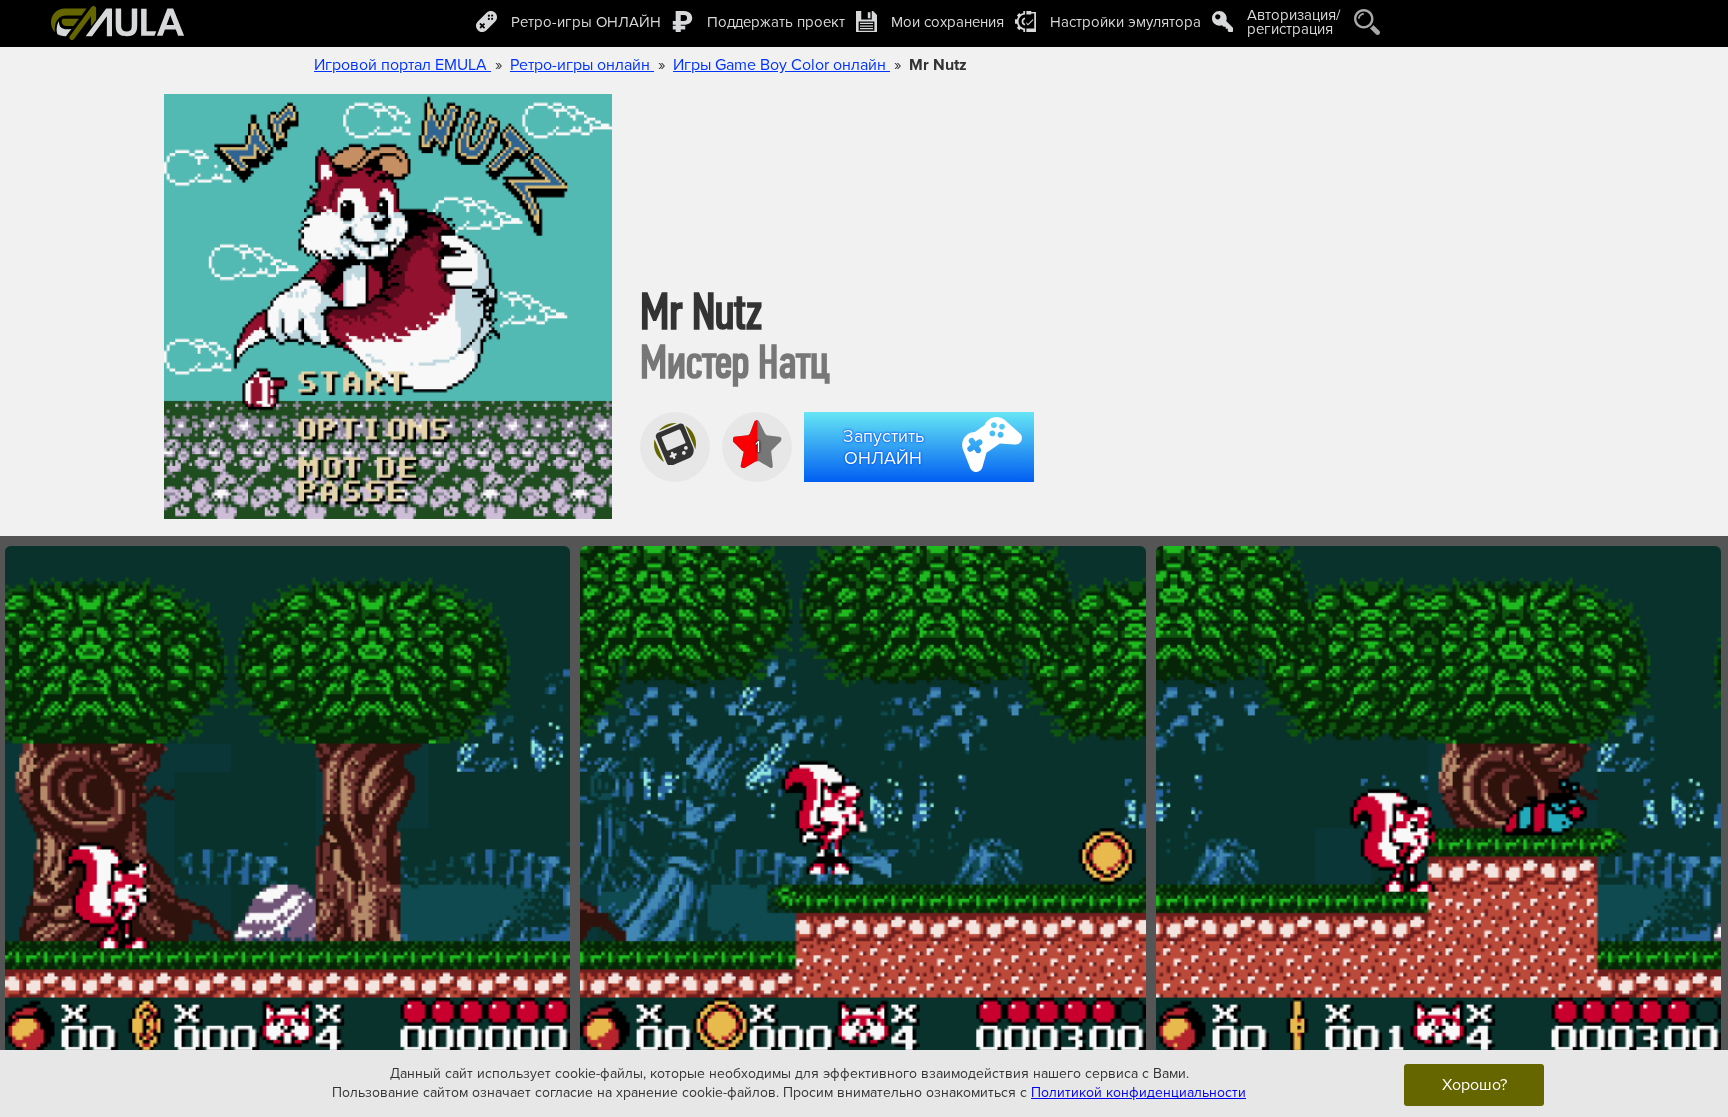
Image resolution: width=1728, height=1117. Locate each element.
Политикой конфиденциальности (1138, 1092)
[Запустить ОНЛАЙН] (923, 485)
